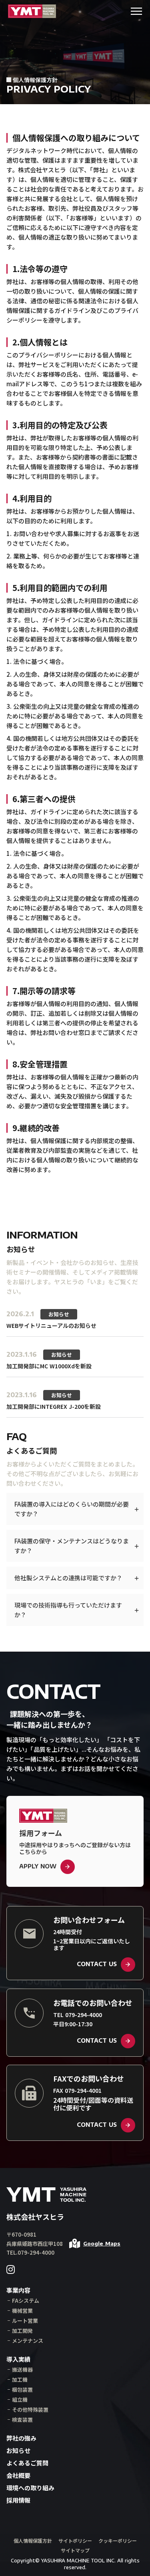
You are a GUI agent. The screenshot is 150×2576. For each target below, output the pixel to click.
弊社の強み (21, 2438)
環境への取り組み (30, 2488)
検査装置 (22, 2420)
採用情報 (18, 2500)
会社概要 (18, 2475)
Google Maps (102, 2244)
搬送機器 (22, 2369)
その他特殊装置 (30, 2410)
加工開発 (22, 2331)
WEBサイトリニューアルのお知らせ (51, 1325)
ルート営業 (25, 2321)
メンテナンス (28, 2341)
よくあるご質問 (27, 2463)
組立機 (20, 2399)
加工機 (20, 2379)
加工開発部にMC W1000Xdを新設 (49, 1366)
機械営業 (22, 2311)
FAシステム (26, 2301)
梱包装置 (22, 2389)
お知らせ (18, 2450)
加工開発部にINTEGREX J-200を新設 (54, 1406)
